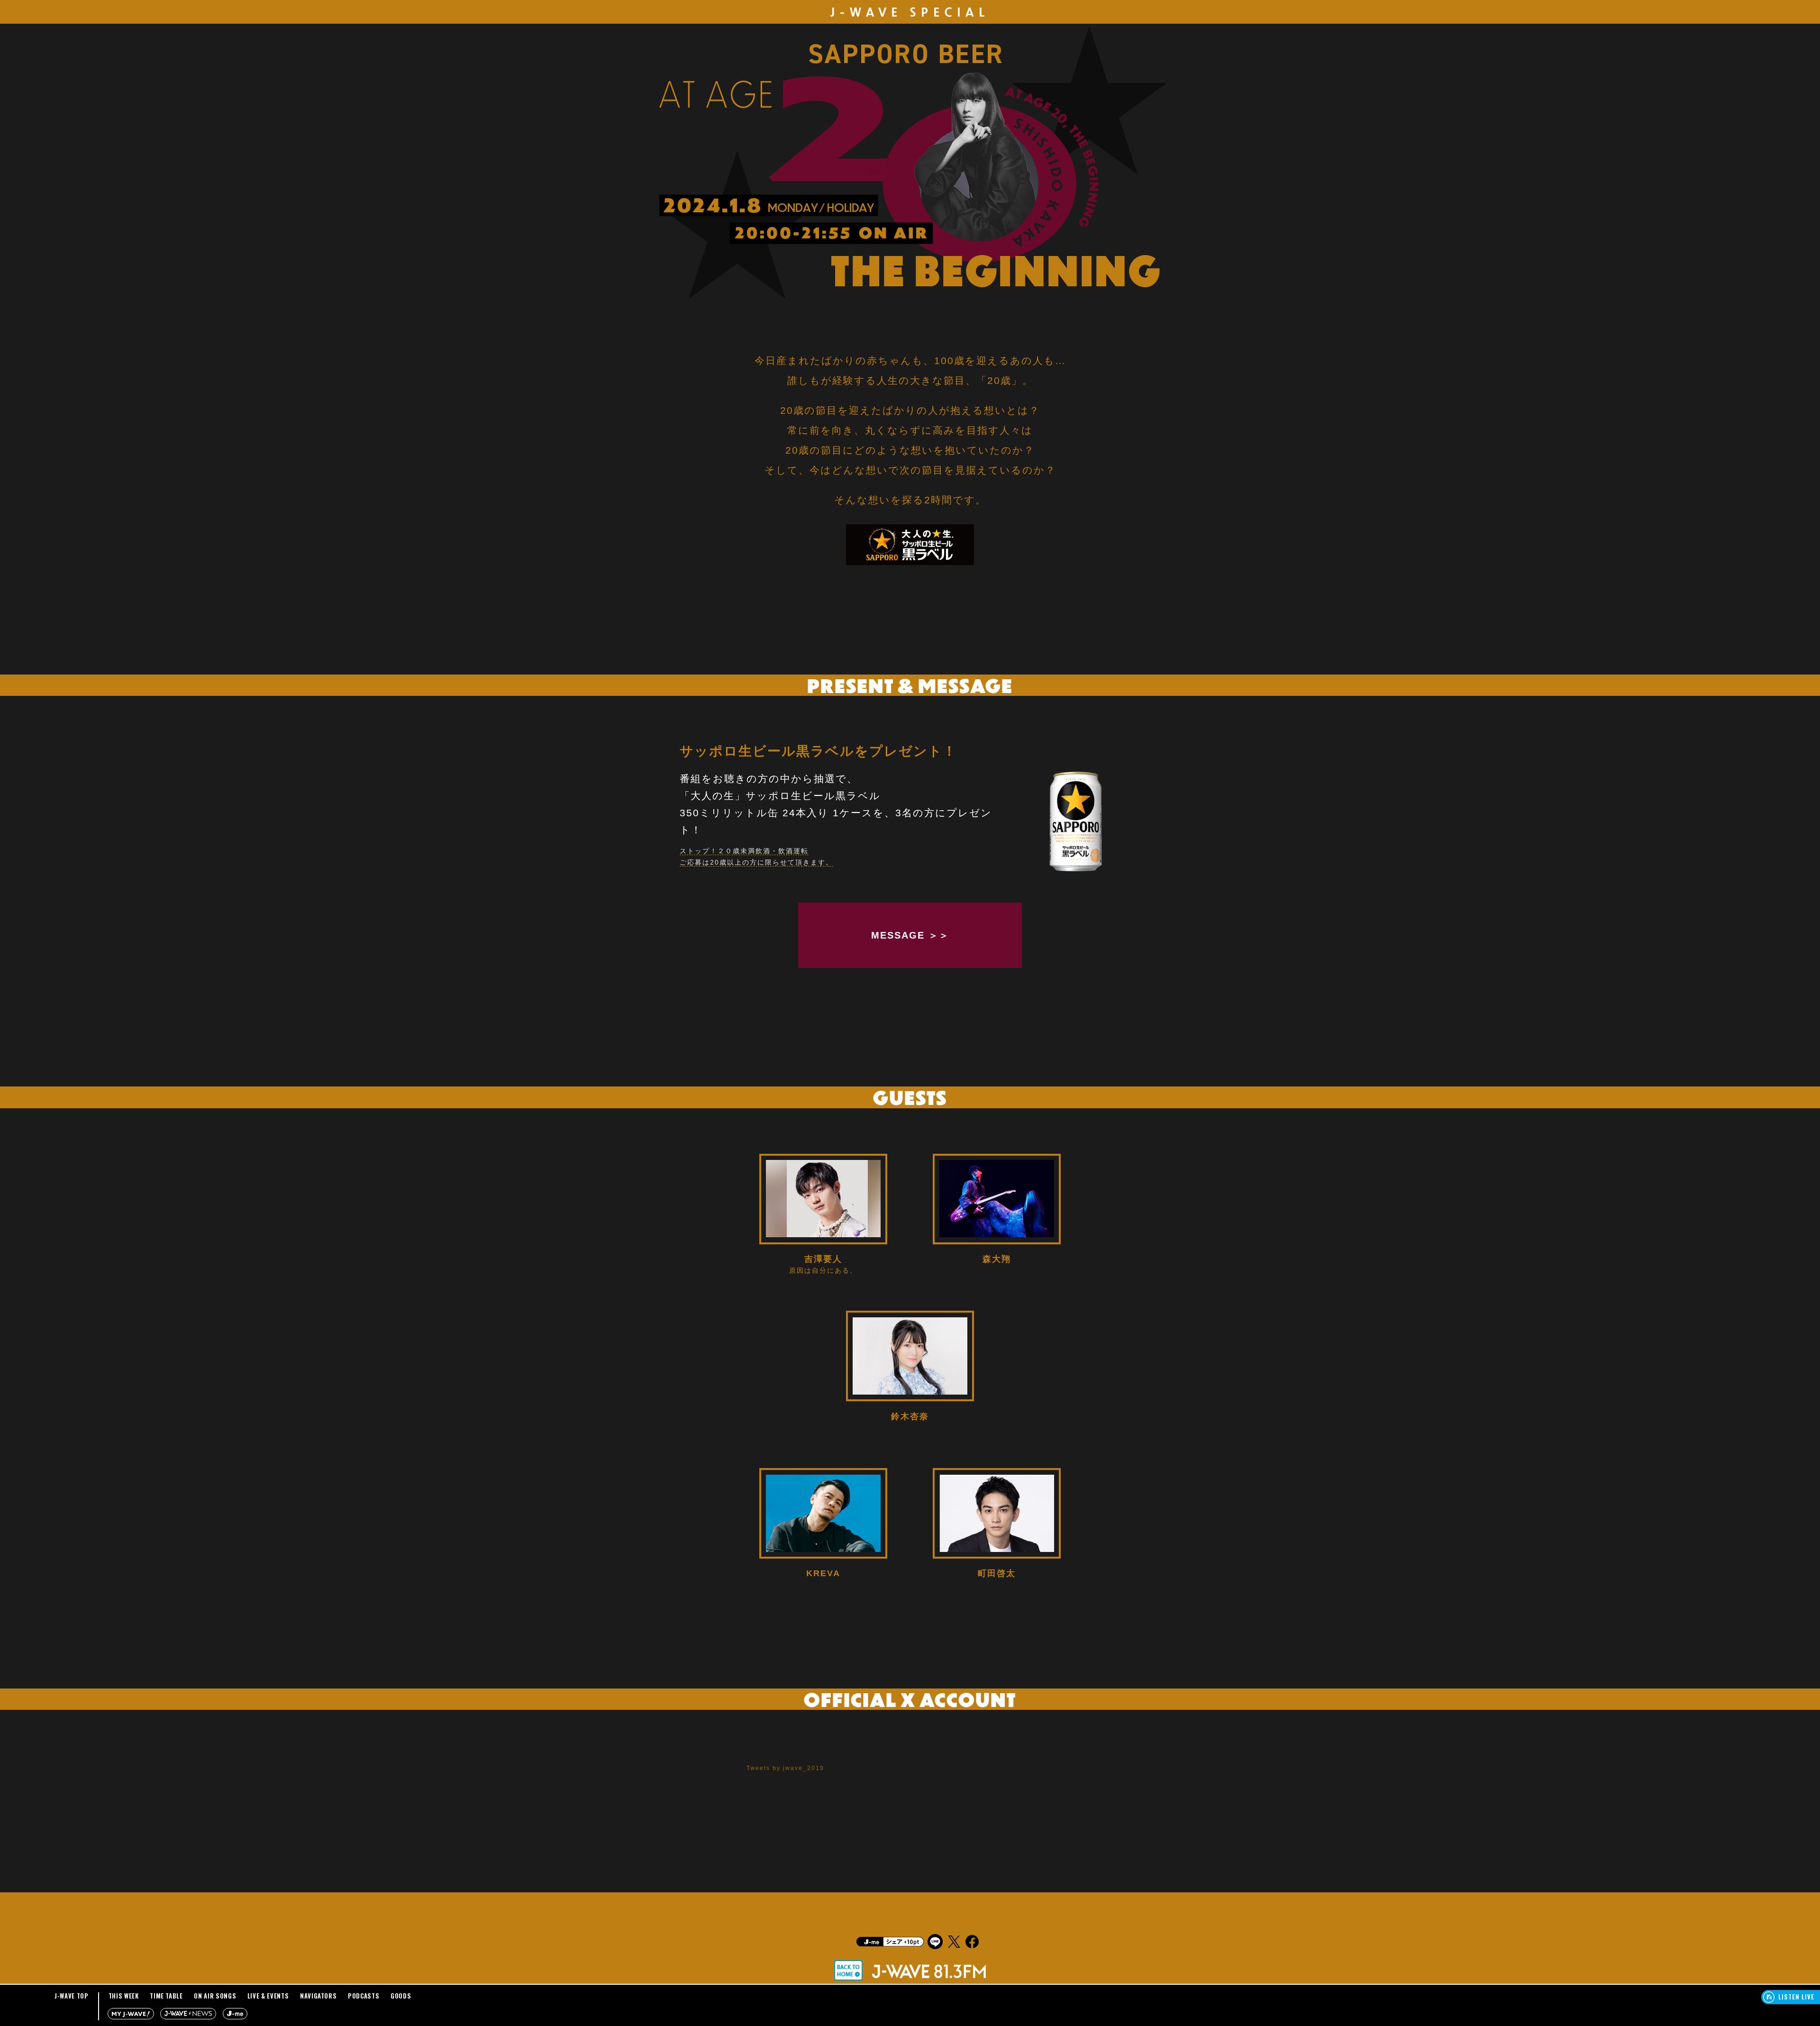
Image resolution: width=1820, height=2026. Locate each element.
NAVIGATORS (318, 1996)
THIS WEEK (124, 1996)
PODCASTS (364, 1996)
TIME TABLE (166, 1996)
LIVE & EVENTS (268, 1996)
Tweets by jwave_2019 (785, 1768)
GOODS (401, 1996)
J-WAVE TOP (72, 1996)
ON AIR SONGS (215, 1996)
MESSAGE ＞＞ (910, 935)
